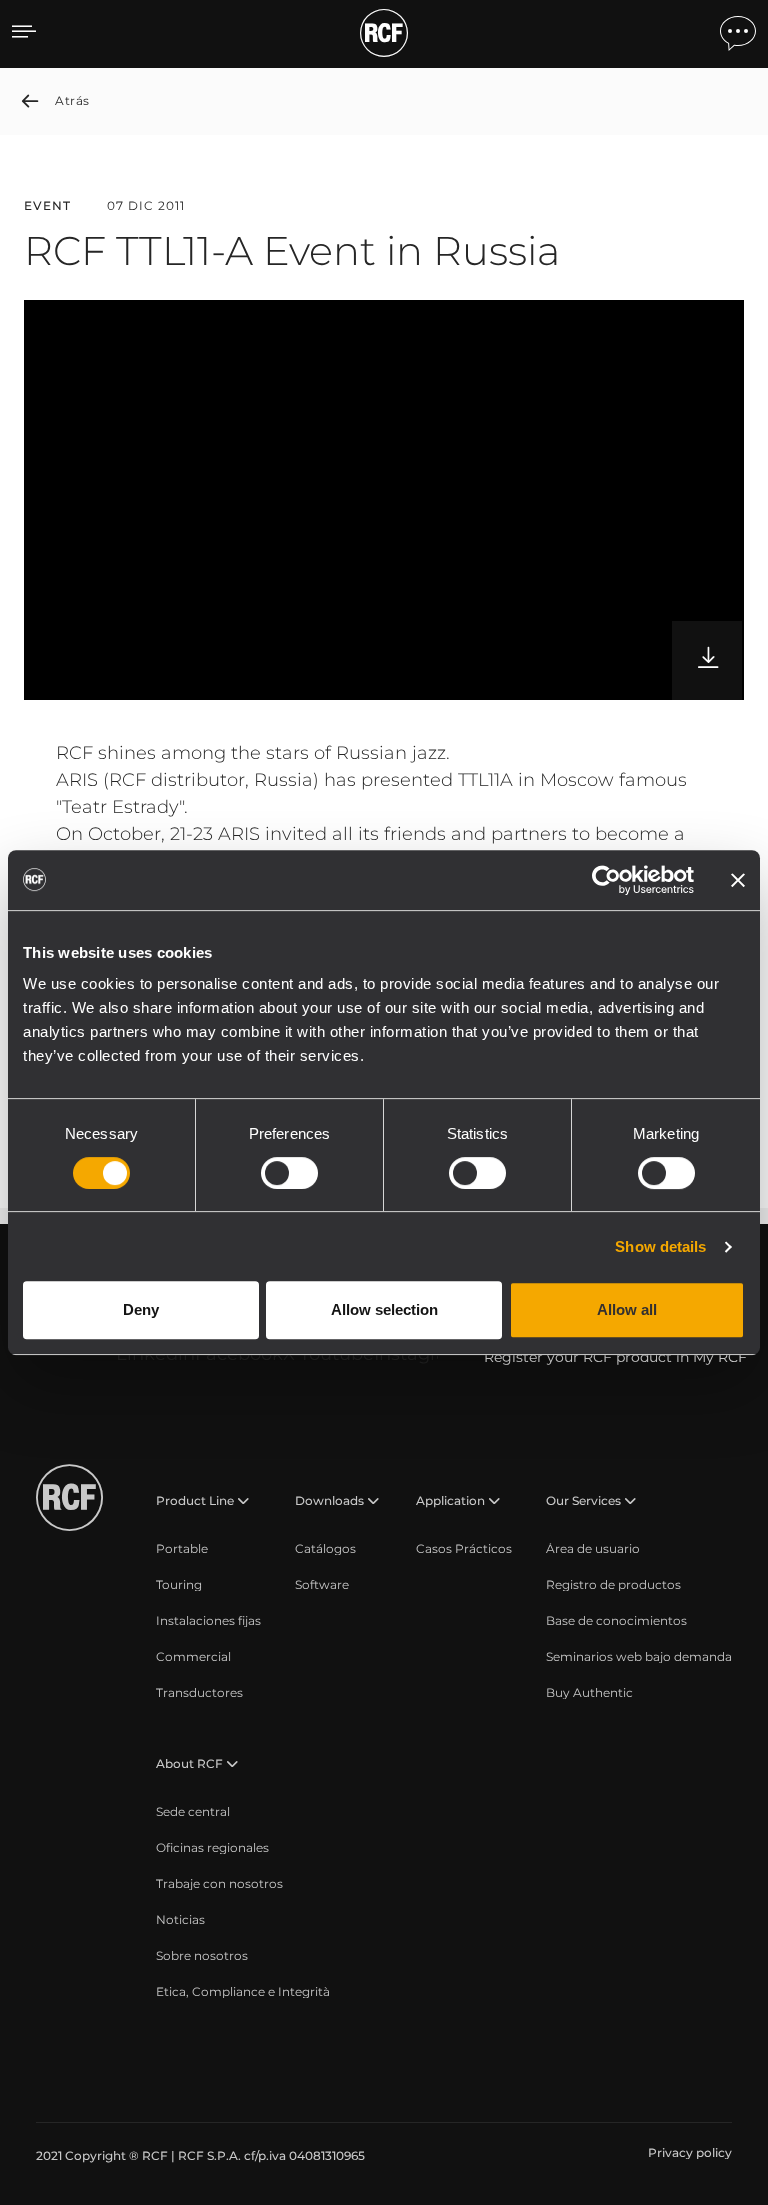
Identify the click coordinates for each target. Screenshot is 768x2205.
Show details (660, 1246)
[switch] (289, 1173)
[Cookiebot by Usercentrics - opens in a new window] (606, 880)
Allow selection (384, 1309)
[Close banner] (738, 880)
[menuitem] (182, 1549)
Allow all (627, 1309)
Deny (141, 1309)
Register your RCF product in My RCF (615, 1357)
